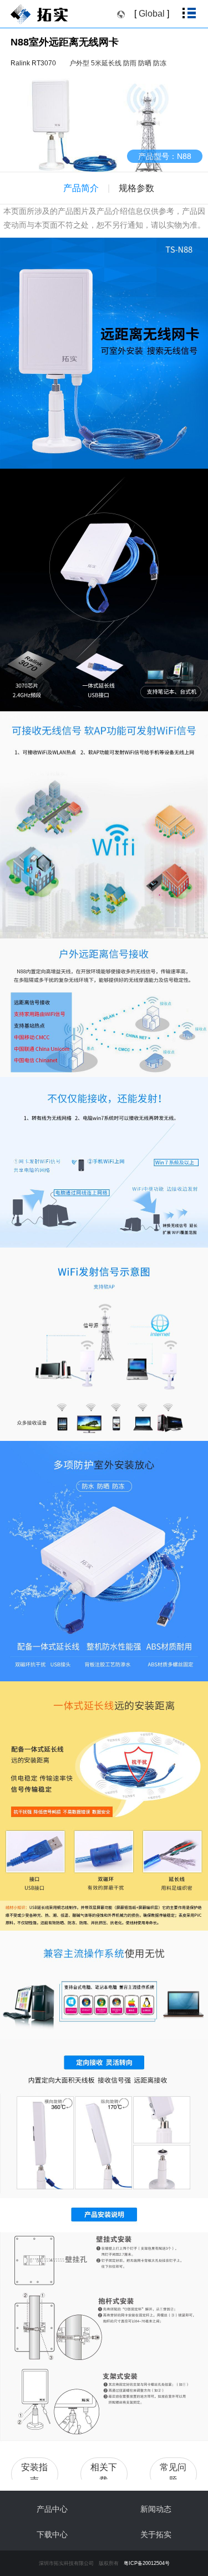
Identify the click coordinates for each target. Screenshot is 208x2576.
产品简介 (81, 188)
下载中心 (52, 2534)
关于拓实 (156, 2534)
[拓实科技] (49, 16)
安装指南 (34, 2474)
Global (152, 14)
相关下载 (104, 2474)
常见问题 (173, 2474)
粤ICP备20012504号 (147, 2563)
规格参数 (136, 188)
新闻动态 (156, 2509)
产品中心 (52, 2509)
